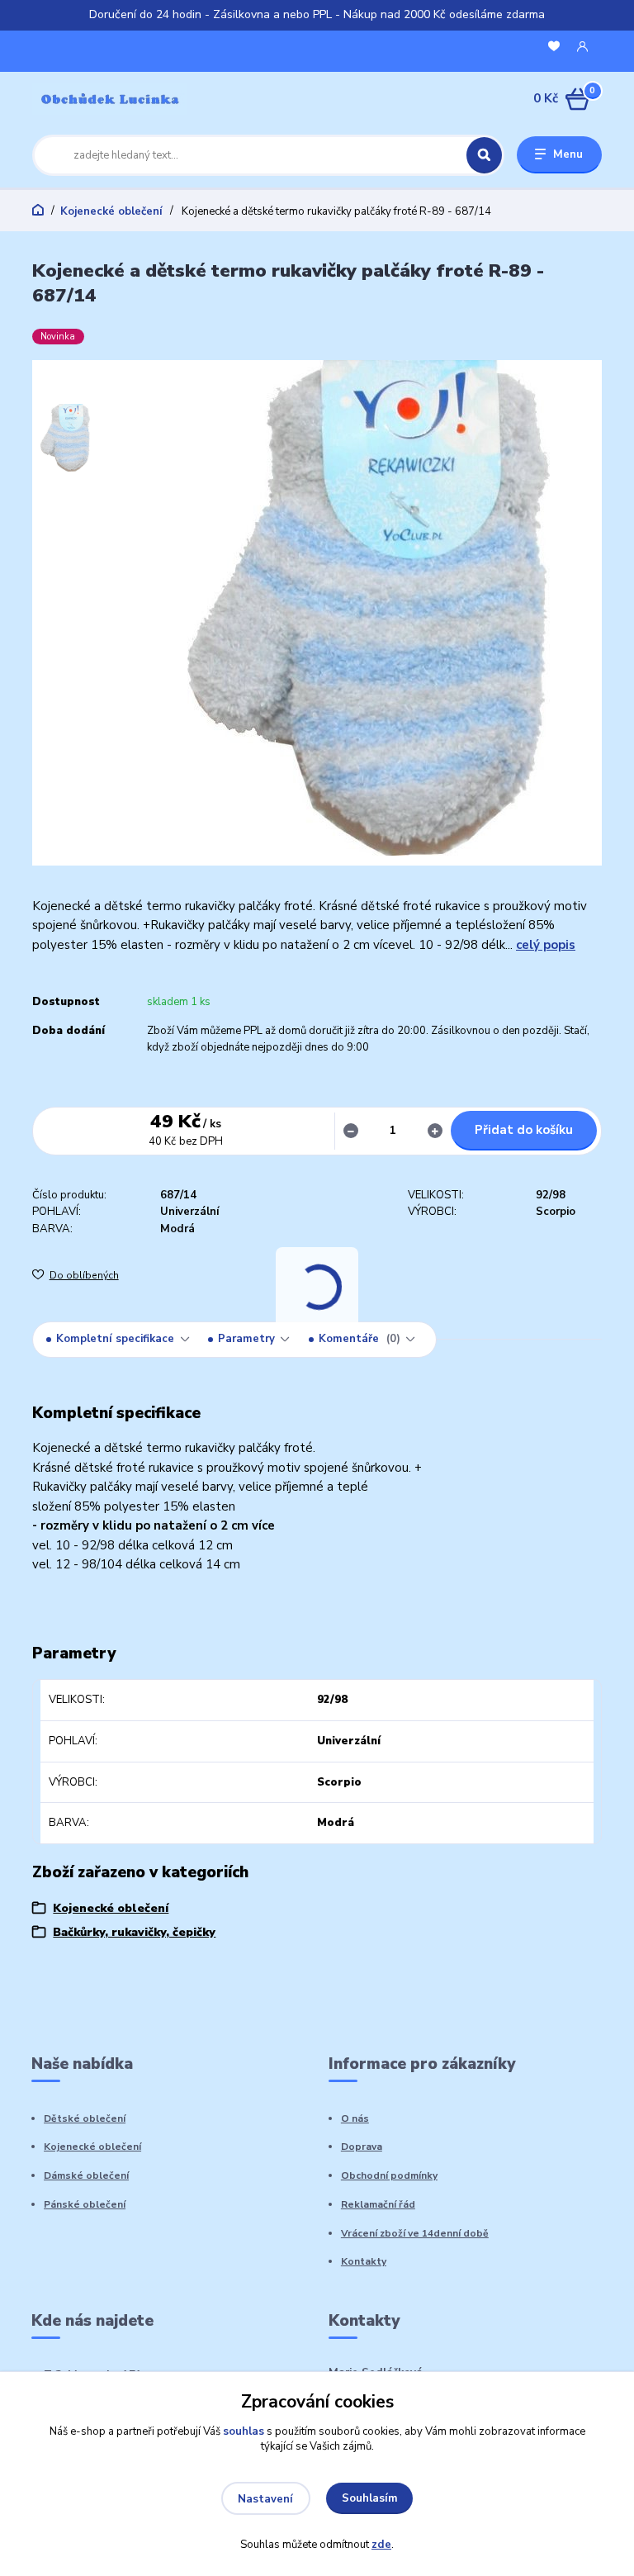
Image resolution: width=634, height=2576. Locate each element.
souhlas (244, 2431)
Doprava (362, 2147)
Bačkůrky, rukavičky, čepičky (134, 1932)
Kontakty (364, 2261)
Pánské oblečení (85, 2204)
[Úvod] (110, 99)
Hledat (484, 155)
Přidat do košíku (524, 1130)
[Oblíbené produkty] (554, 47)
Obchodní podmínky (389, 2175)
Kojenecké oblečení (111, 211)
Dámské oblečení (86, 2175)
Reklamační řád (378, 2204)
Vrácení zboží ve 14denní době (415, 2233)
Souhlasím (370, 2498)
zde (381, 2545)
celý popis (546, 945)
